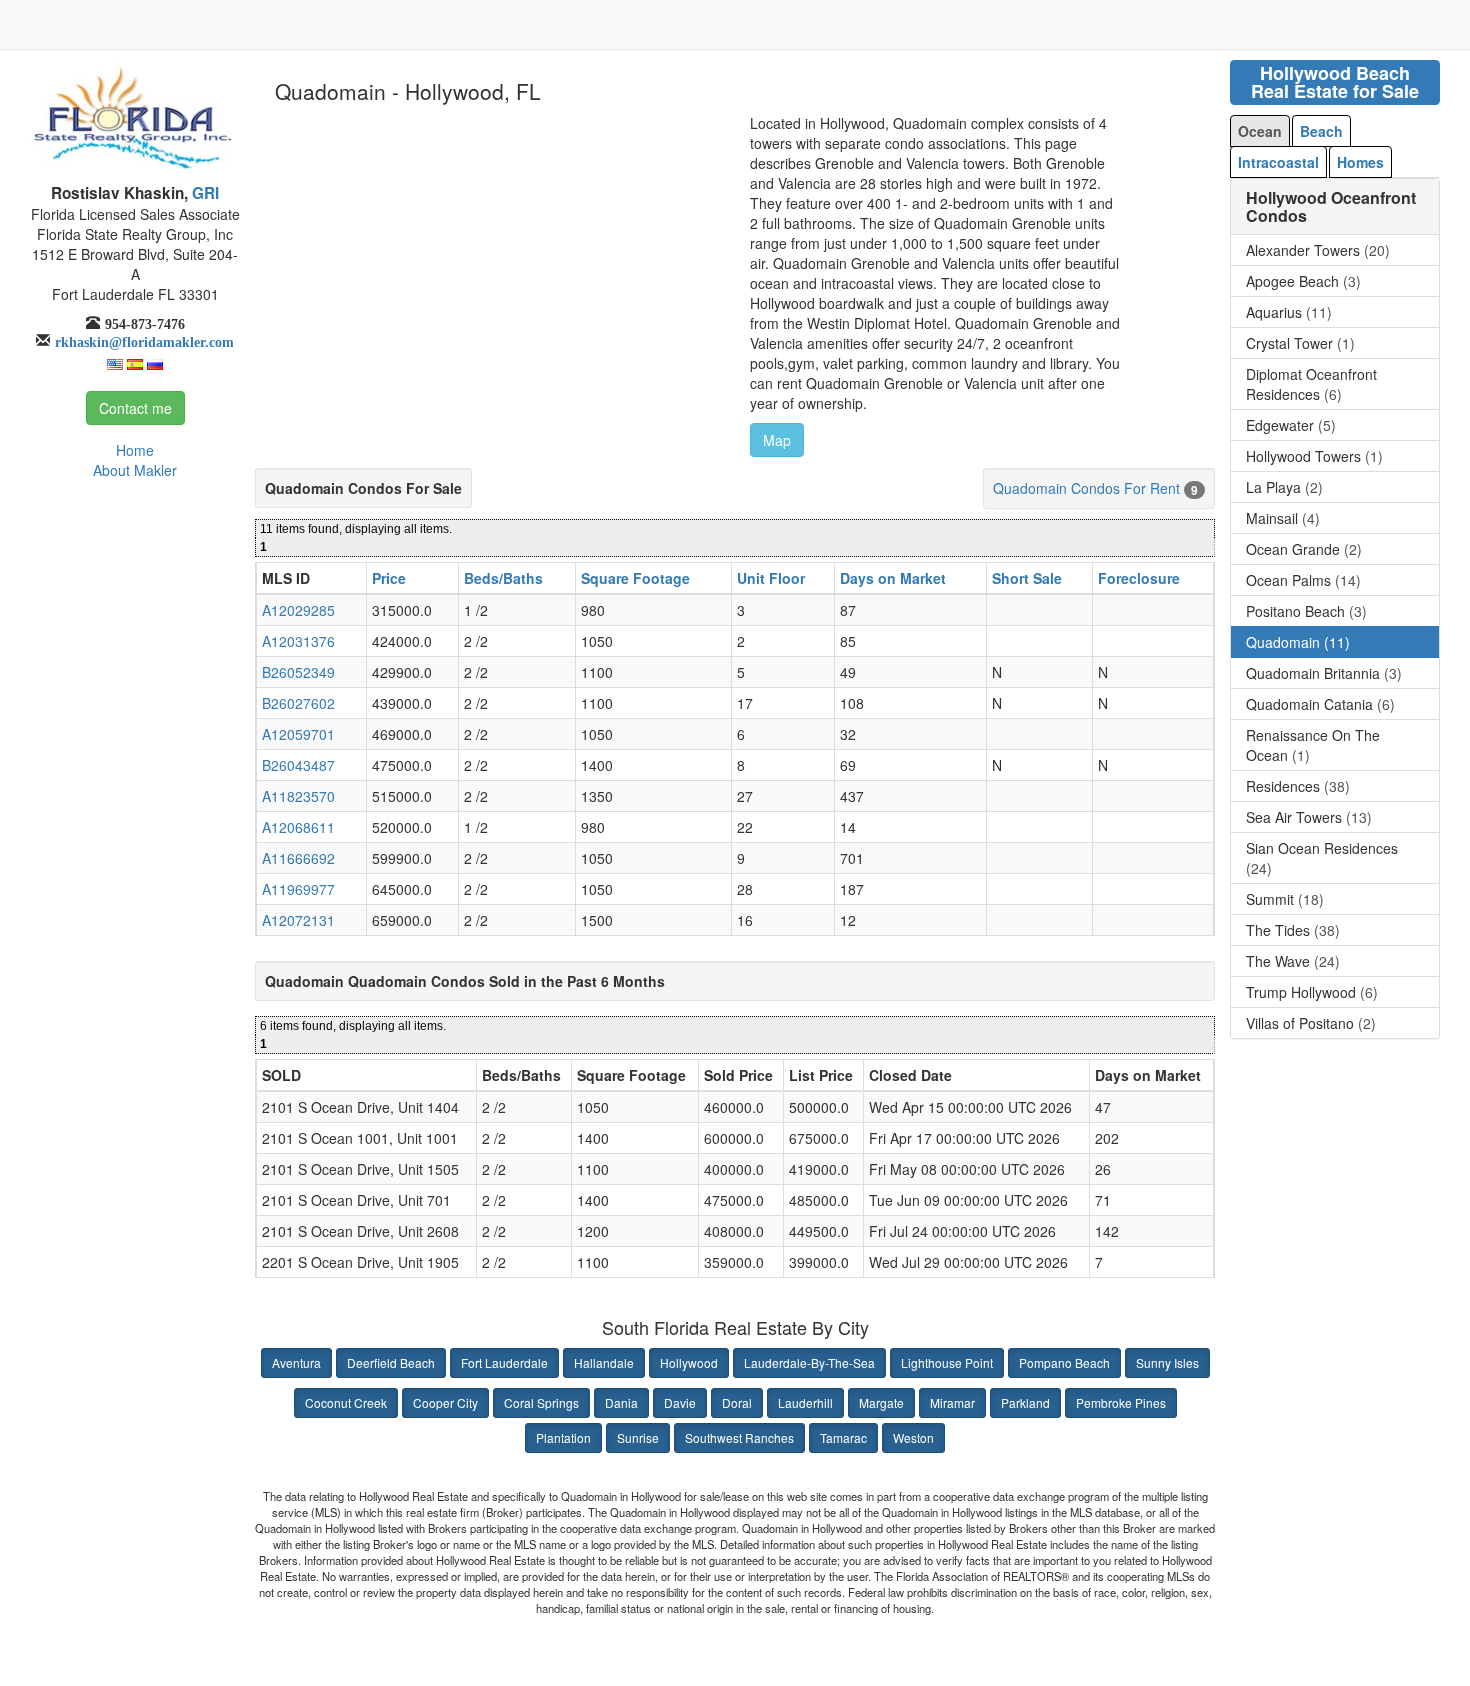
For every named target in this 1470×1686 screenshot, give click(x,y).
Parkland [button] (1025, 1402)
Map (777, 440)
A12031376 (298, 641)
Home (135, 450)
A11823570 (298, 796)
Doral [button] (737, 1402)
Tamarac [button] (843, 1437)
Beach (1321, 131)
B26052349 (298, 672)
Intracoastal (1278, 162)
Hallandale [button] (604, 1362)
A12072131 (298, 920)
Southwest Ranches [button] (739, 1437)
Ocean (1260, 131)
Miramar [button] (952, 1402)
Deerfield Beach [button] (391, 1362)
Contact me (135, 408)
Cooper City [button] (445, 1402)
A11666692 (298, 858)
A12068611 (298, 827)
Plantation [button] (563, 1437)
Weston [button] (913, 1437)
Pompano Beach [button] (1064, 1362)
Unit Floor (771, 578)
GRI (203, 193)
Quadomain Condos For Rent (1086, 488)
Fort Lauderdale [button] (504, 1362)
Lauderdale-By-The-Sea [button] (809, 1362)
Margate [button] (881, 1402)
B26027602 (298, 703)
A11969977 (298, 889)
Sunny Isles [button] (1167, 1362)
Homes (1360, 162)
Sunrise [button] (638, 1437)
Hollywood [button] (689, 1362)
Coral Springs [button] (541, 1402)
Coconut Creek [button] (346, 1402)
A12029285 (298, 610)
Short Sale (1027, 578)
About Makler (135, 470)
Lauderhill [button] (805, 1402)
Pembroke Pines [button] (1121, 1402)
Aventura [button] (296, 1362)
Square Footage (635, 578)
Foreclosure (1139, 578)
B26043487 (298, 765)
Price (389, 578)
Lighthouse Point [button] (947, 1362)
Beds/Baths (503, 578)
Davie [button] (680, 1402)
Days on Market (893, 578)
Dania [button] (621, 1402)
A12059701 (298, 734)
